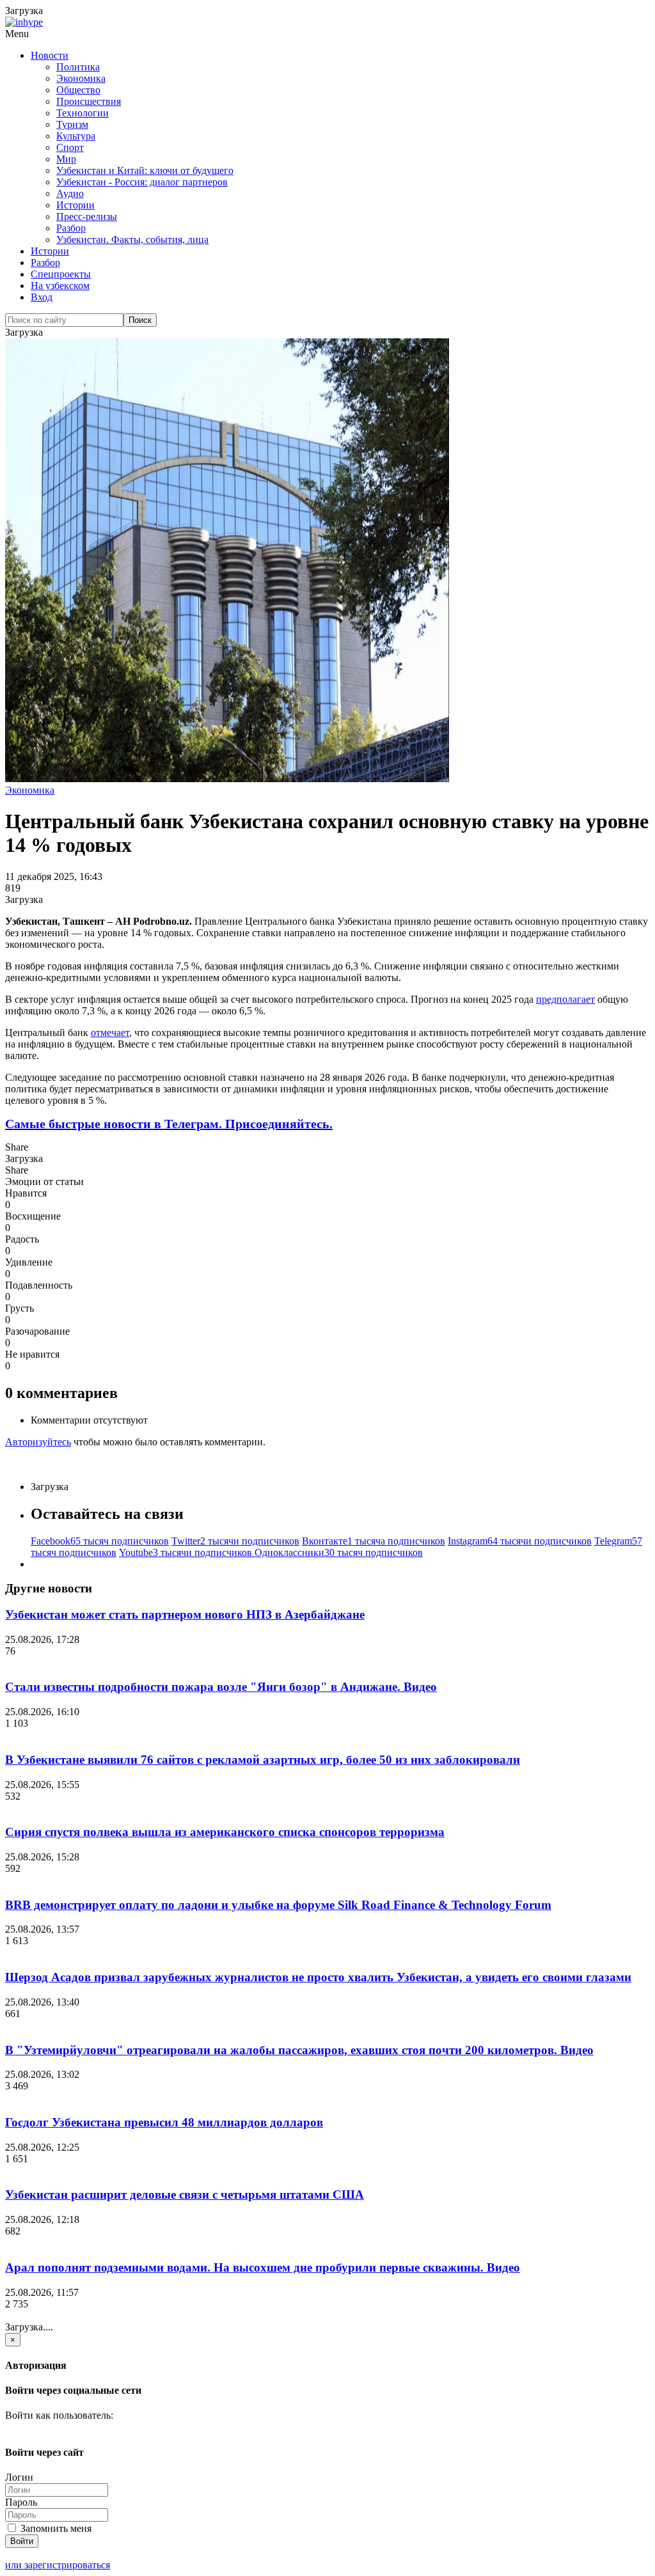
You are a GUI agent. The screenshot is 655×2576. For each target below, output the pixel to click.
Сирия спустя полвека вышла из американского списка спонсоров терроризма (225, 1832)
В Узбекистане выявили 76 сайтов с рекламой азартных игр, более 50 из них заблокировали (263, 1760)
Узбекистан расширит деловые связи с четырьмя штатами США (185, 2195)
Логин (19, 2477)
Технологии (83, 113)
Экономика (81, 78)
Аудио (70, 193)
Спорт (70, 147)
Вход (42, 297)
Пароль (21, 2502)
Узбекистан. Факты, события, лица (132, 240)
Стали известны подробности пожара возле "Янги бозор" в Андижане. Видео (221, 1687)
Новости (50, 55)
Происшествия (89, 101)
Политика (78, 67)
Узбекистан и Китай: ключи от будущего (145, 170)
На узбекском (60, 286)
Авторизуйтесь (38, 1442)
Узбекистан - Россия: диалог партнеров (142, 182)
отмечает (110, 1033)
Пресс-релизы (87, 216)
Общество (78, 90)
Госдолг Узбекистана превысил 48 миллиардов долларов (164, 2122)
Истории (75, 205)
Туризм (72, 124)
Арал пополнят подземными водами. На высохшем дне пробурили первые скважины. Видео (263, 2267)
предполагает (565, 999)
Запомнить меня (55, 2528)
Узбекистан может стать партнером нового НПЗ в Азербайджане (185, 1614)
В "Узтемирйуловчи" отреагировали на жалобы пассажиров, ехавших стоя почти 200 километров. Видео (299, 2050)
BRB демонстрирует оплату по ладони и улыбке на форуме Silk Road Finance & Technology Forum (278, 1905)
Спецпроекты (61, 274)
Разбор (71, 228)
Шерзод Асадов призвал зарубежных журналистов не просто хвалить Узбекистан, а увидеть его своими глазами (318, 1977)
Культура (76, 136)
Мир (66, 159)
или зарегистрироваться (58, 2565)
